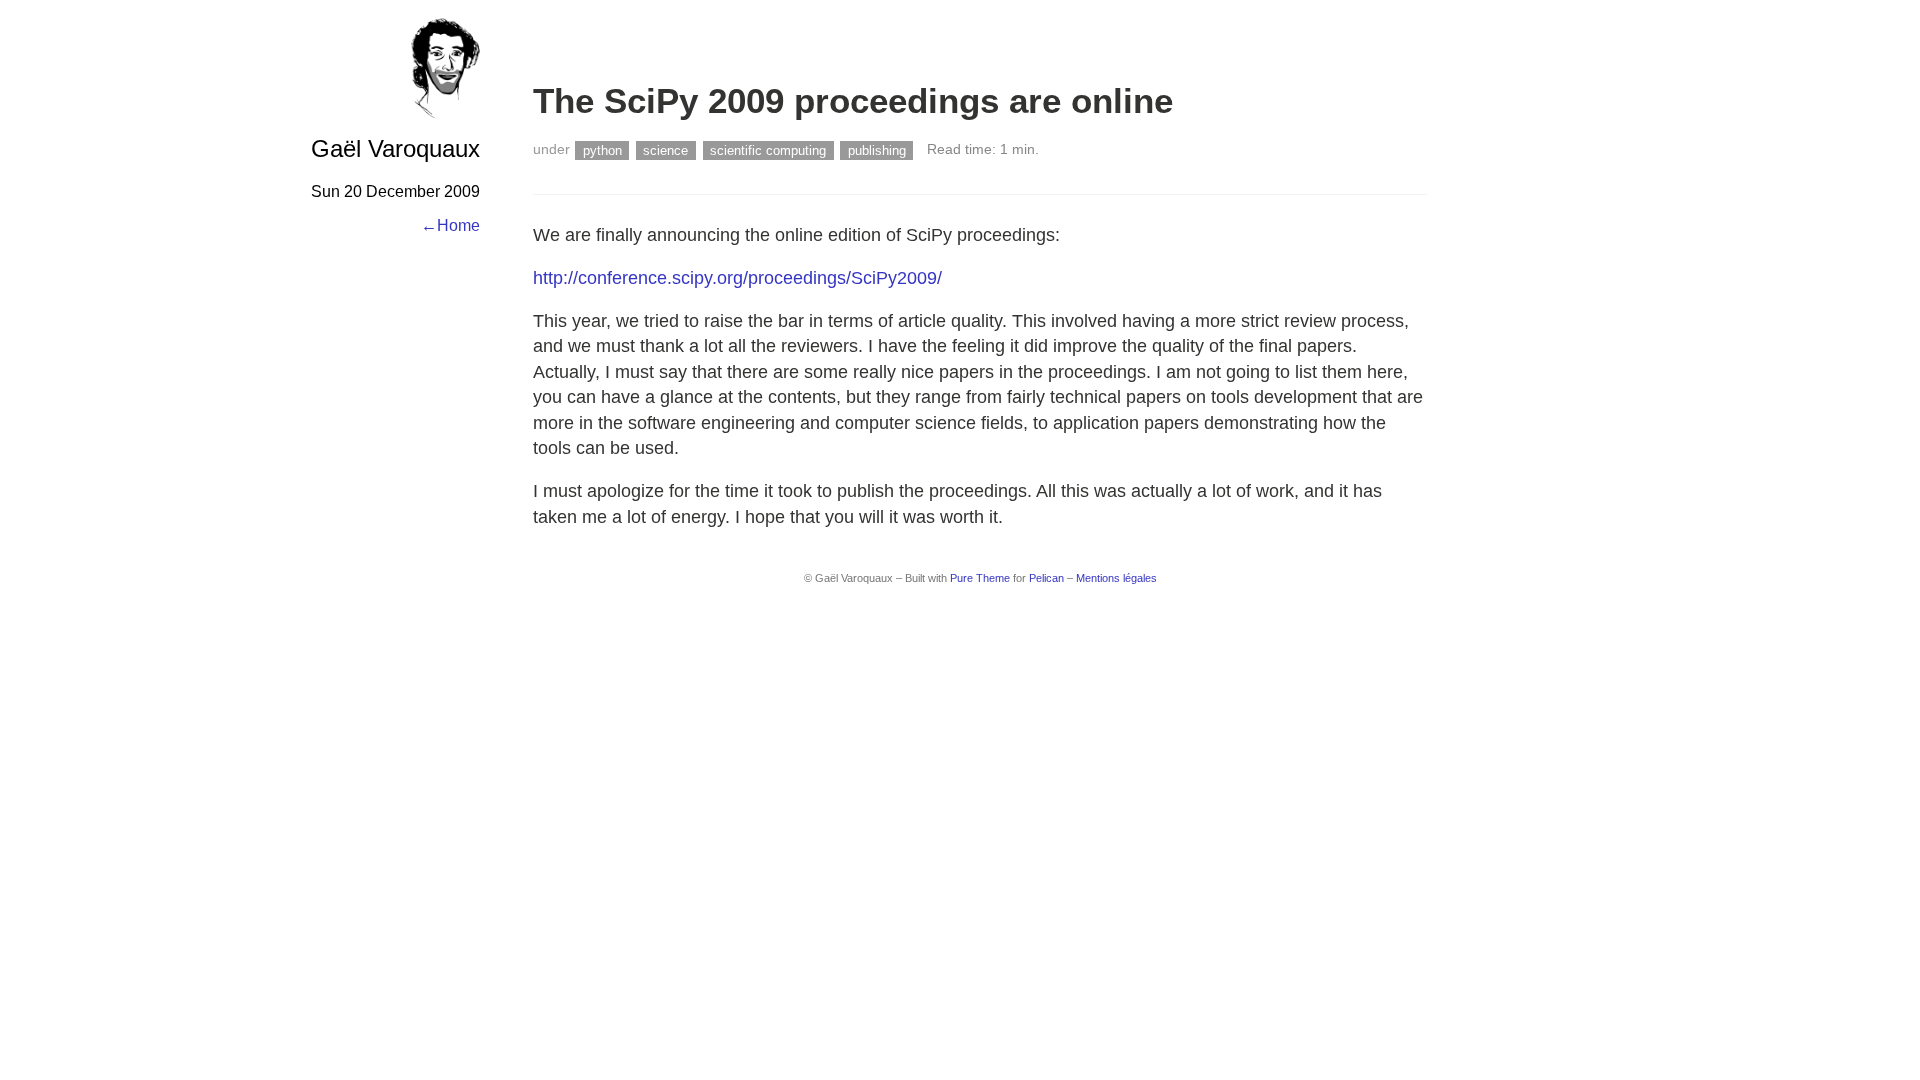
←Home (450, 225)
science (665, 150)
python (602, 150)
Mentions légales (1116, 578)
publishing (877, 150)
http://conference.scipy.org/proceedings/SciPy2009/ (737, 278)
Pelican (1046, 578)
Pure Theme (980, 578)
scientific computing (768, 150)
